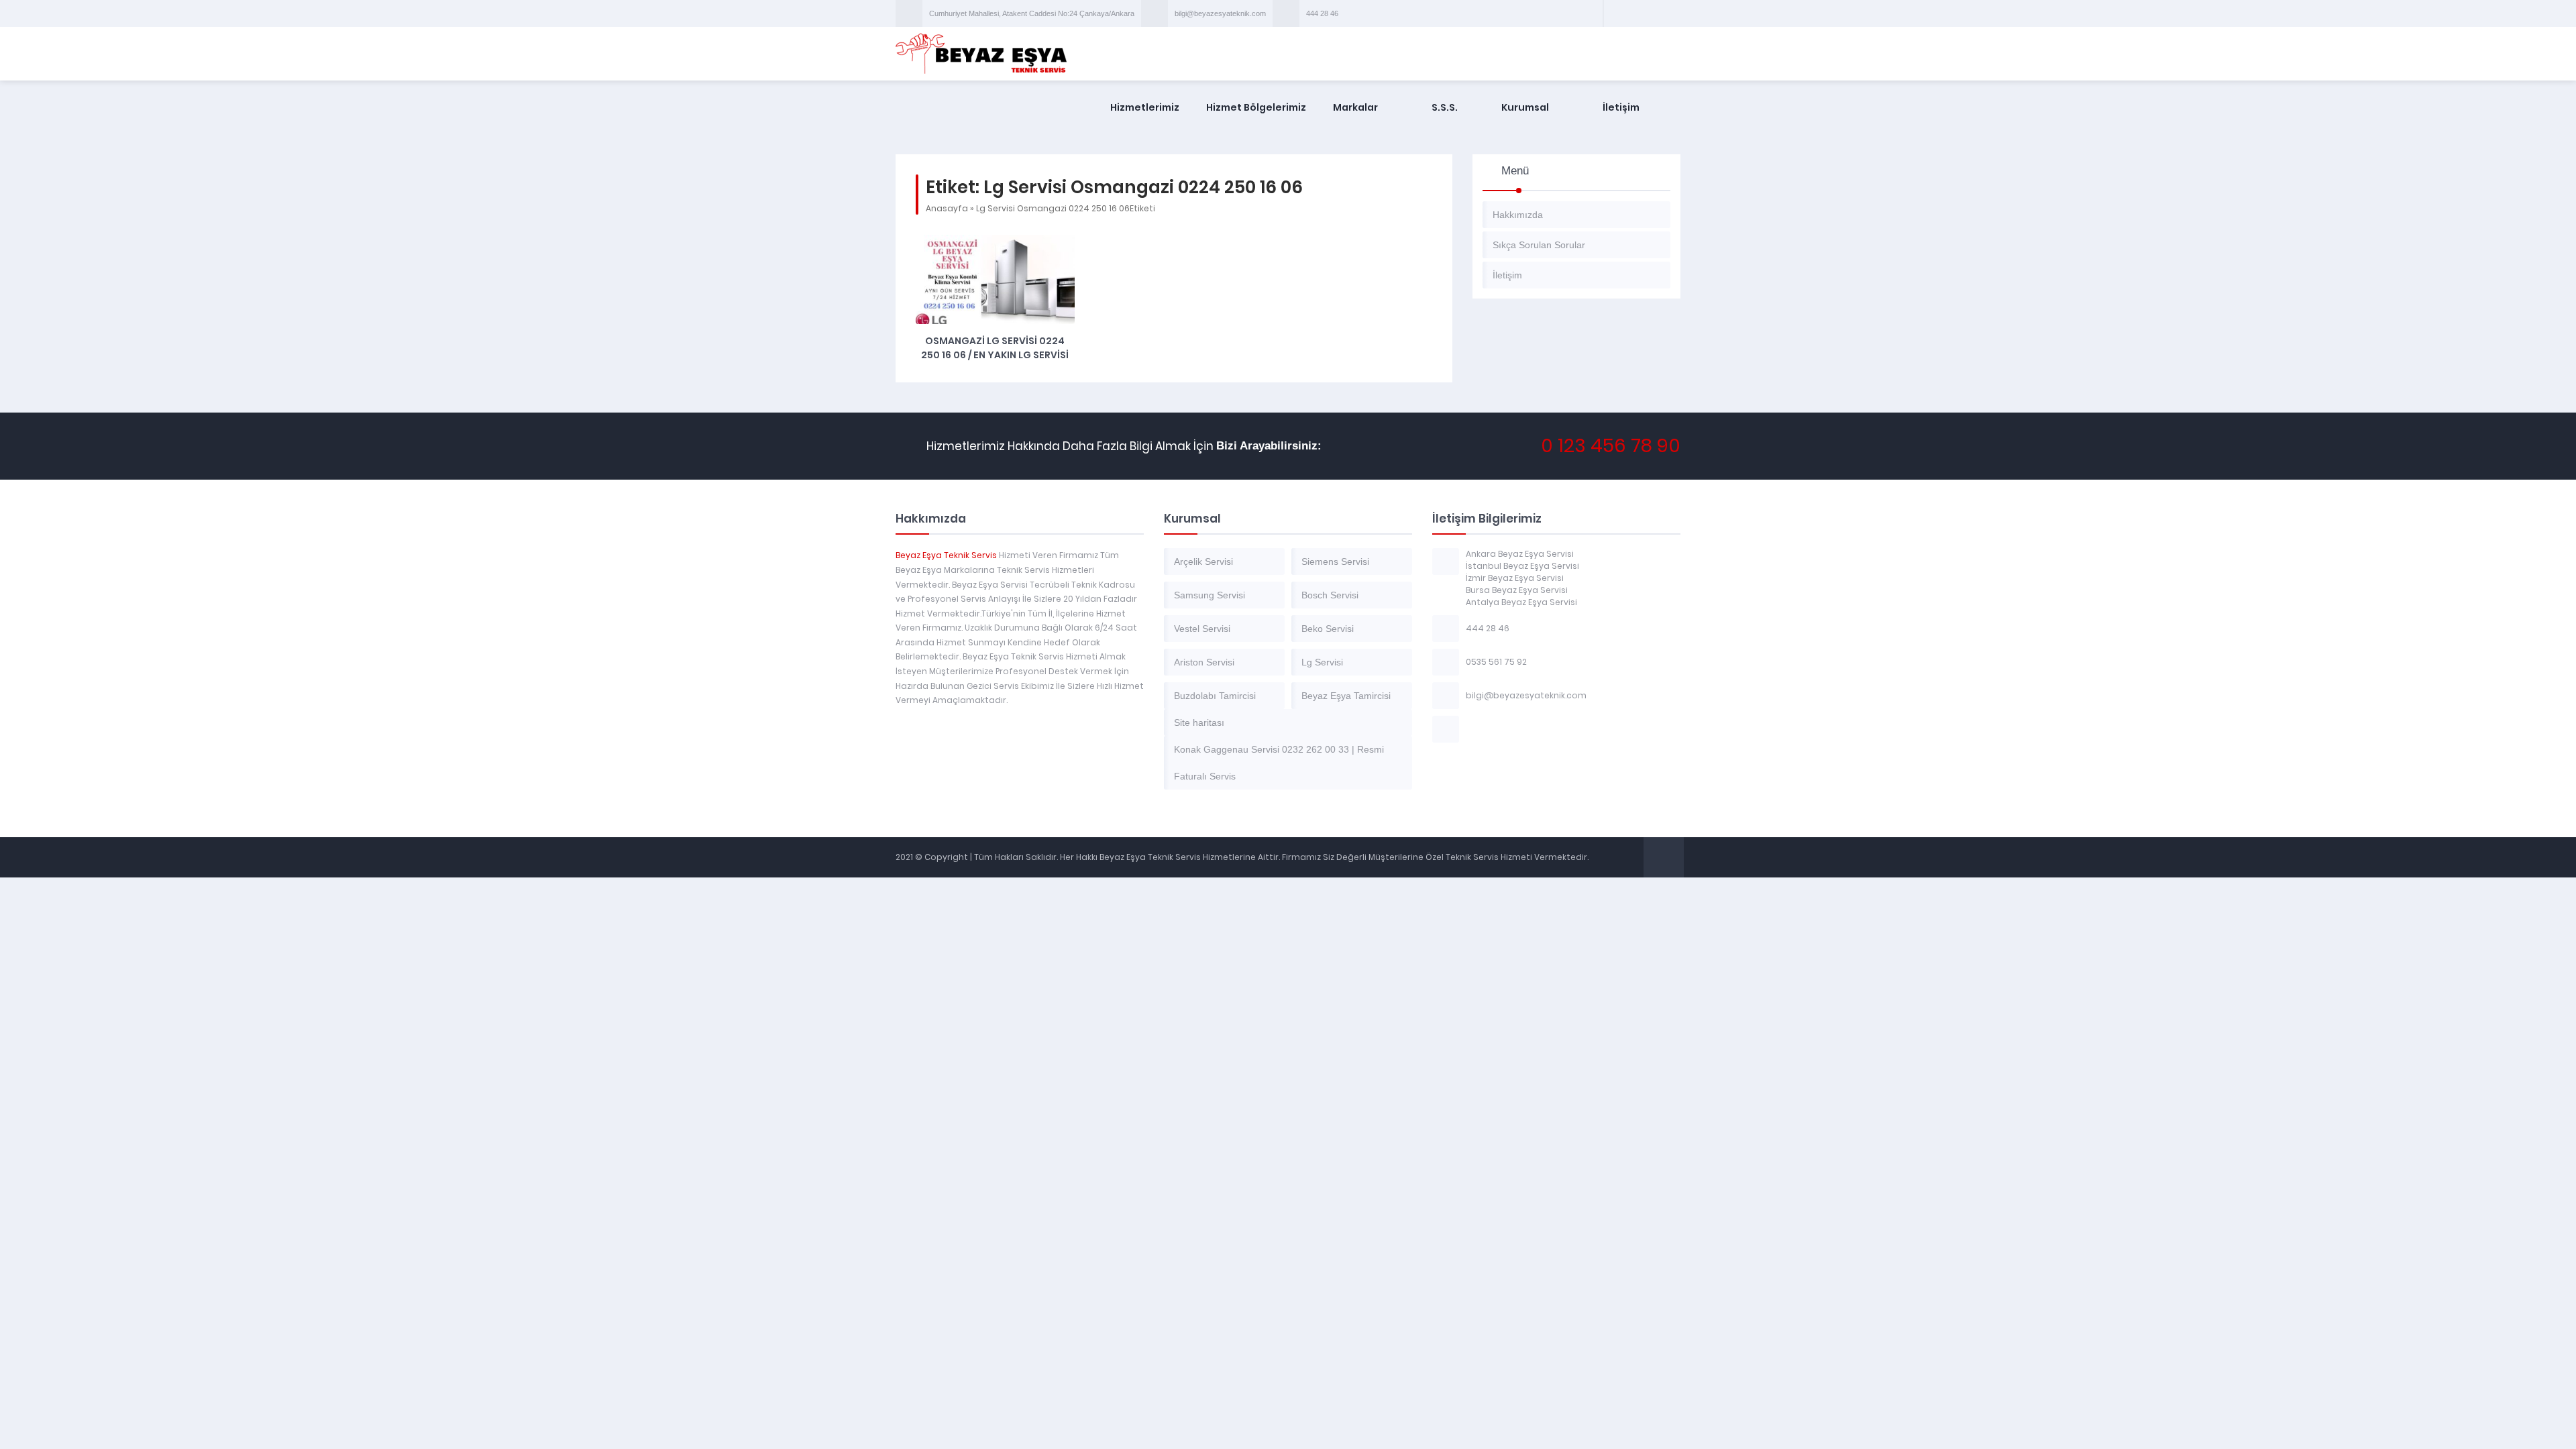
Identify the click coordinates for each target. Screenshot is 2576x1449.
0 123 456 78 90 (1611, 446)
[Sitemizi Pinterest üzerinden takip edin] (1651, 13)
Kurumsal (1525, 107)
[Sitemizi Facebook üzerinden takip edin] (1616, 13)
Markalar (1355, 107)
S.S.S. (1445, 107)
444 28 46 (1322, 13)
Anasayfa (947, 208)
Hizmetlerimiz (1145, 107)
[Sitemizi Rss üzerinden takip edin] (1668, 13)
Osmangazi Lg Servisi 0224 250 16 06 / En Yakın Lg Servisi (995, 348)
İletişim (1621, 107)
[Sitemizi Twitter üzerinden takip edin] (1633, 13)
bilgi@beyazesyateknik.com (1220, 13)
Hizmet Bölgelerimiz (1256, 107)
